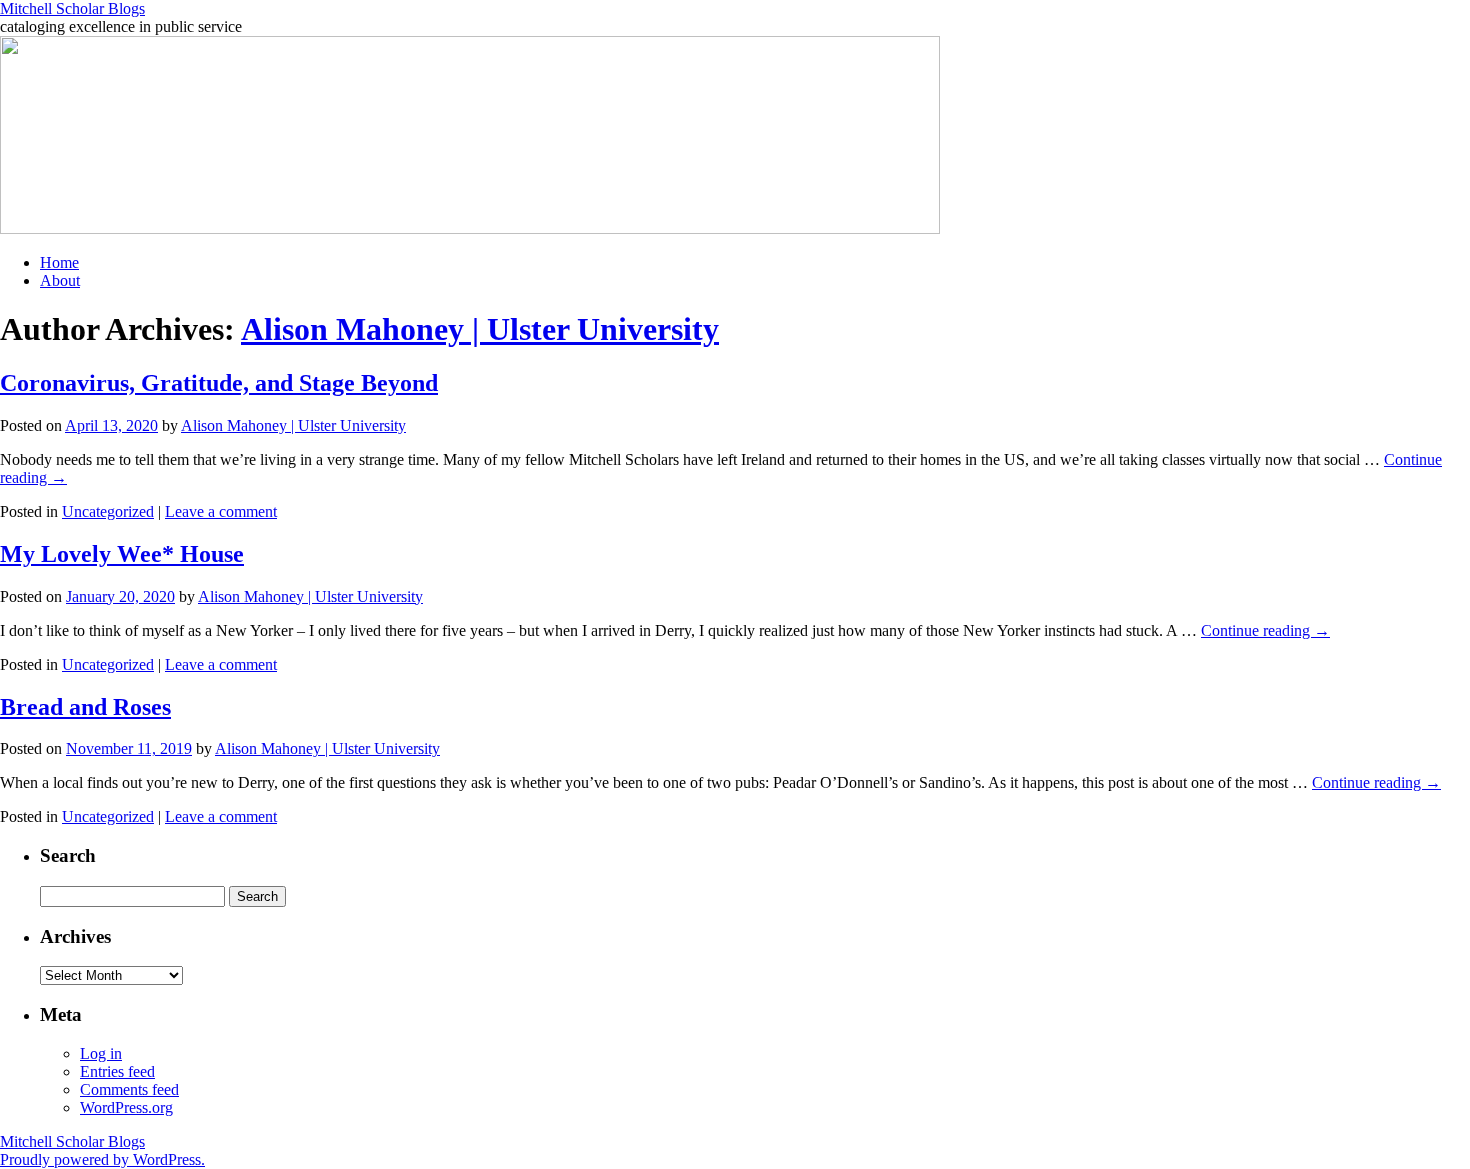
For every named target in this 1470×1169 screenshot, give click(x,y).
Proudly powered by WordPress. (102, 1159)
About (60, 280)
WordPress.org (126, 1107)
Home (59, 262)
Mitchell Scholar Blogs (72, 8)
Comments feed (129, 1089)
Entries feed (117, 1071)
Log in (101, 1053)
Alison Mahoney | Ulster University (480, 329)
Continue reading (1265, 630)
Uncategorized (108, 511)
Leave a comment (221, 511)
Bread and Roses (85, 707)
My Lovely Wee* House (122, 554)
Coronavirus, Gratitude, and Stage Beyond (219, 383)
